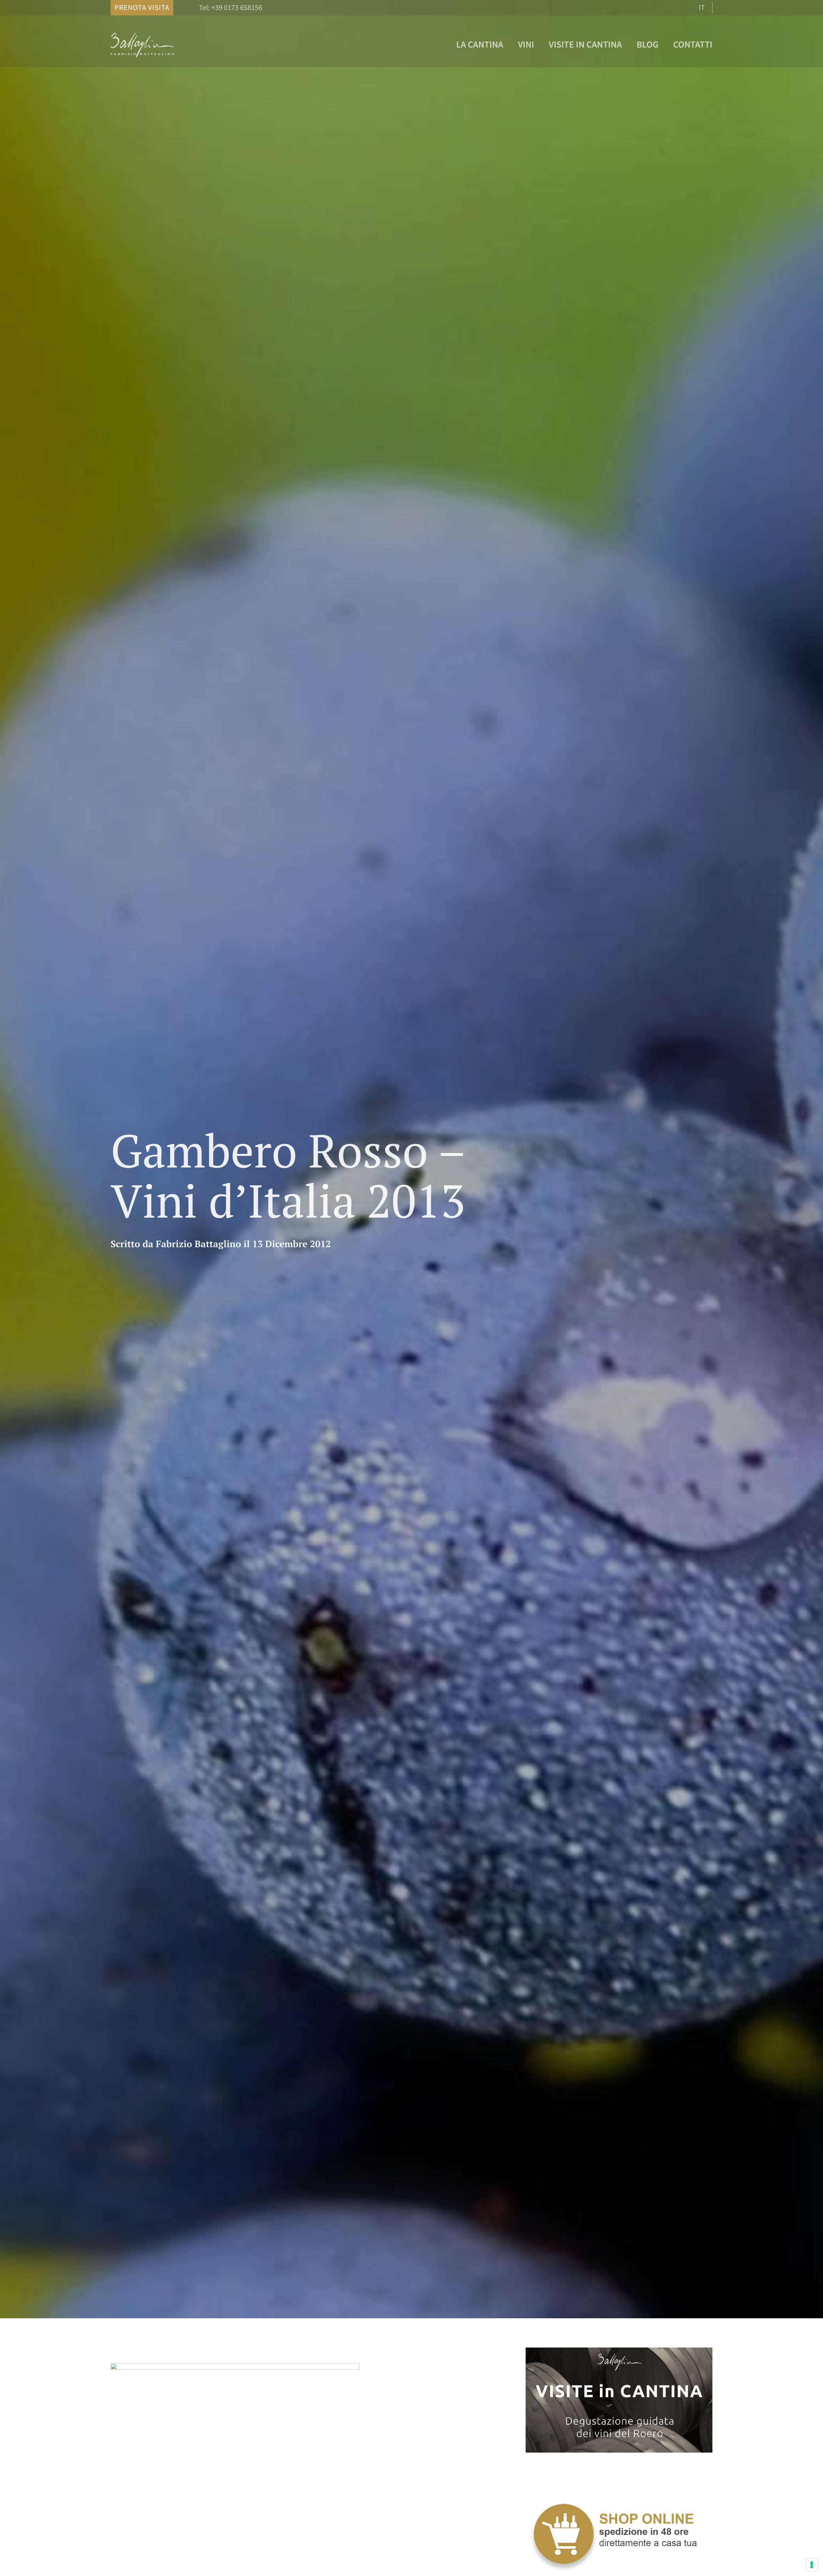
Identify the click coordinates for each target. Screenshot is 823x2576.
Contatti (693, 44)
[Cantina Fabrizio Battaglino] (143, 56)
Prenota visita (142, 8)
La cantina (480, 44)
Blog (647, 44)
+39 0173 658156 (237, 8)
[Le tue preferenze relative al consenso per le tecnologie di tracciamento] (812, 2565)
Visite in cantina (585, 44)
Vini (526, 44)
